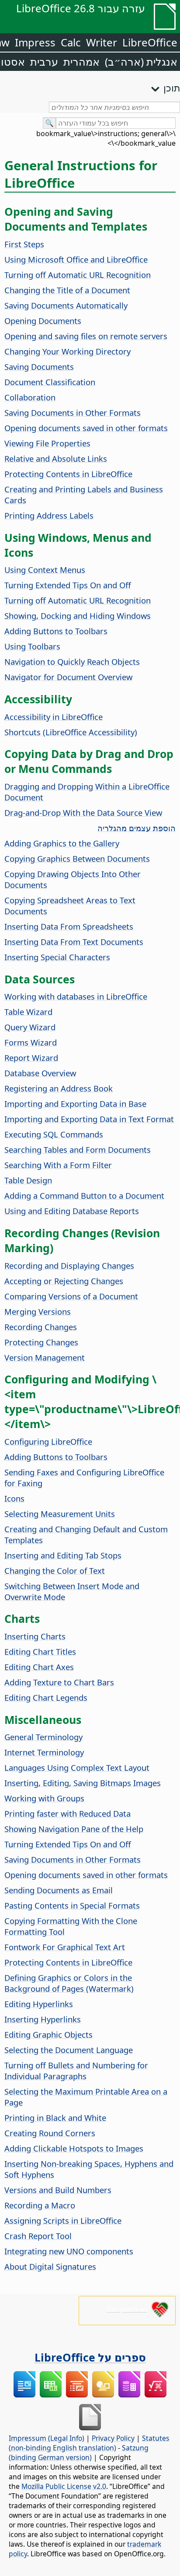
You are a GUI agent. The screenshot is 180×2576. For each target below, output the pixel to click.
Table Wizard (28, 1012)
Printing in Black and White (55, 2118)
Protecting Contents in (68, 474)
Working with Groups (44, 1798)
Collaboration (30, 397)
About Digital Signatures (50, 2266)
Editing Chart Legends (46, 1697)
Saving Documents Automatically (66, 305)
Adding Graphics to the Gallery (62, 843)
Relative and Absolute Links (56, 458)
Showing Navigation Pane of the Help (74, 1829)
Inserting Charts (35, 1636)
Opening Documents (43, 321)
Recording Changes (41, 1327)
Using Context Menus (45, 570)
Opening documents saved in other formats (86, 428)
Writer (102, 42)
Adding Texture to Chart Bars (59, 1682)
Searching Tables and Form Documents (78, 1149)
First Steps (24, 244)
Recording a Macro (40, 2205)
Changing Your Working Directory (67, 351)
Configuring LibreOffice (48, 1441)
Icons (14, 1498)
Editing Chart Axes (39, 1667)
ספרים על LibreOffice (90, 2357)
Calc (71, 42)
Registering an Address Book (59, 1088)
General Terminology (43, 1737)
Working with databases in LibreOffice (76, 996)
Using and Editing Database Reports (72, 1211)
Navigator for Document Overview (68, 677)
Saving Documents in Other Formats (73, 412)
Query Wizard (30, 1027)
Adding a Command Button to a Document (84, 1195)
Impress (35, 42)
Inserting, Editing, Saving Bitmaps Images (83, 1783)
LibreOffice (150, 42)
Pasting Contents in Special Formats (72, 1905)
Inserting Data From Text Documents (74, 942)
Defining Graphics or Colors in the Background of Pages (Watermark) (69, 1983)
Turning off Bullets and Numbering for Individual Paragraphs (76, 2071)
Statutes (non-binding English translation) (89, 2443)
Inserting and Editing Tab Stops (63, 1555)
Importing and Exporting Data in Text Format (89, 1119)
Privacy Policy (113, 2438)
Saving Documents (39, 367)
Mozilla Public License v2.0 (64, 2486)
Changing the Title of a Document (67, 290)
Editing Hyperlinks (39, 2004)
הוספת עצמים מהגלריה (137, 828)
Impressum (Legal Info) (47, 2438)
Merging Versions (38, 1311)
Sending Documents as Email (59, 1890)
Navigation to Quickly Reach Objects (72, 662)
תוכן (172, 88)
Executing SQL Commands (54, 1134)
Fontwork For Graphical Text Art (65, 1947)
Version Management (45, 1357)
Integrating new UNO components (69, 2251)
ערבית (44, 61)
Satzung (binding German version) (79, 2453)
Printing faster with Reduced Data (67, 1813)
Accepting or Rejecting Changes (64, 1281)
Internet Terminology (44, 1752)
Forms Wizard (31, 1042)
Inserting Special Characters (57, 957)
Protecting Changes (41, 1342)
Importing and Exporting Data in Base (75, 1104)
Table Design (28, 1180)
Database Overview (40, 1073)
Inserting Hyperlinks (43, 2019)
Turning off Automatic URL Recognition (78, 275)
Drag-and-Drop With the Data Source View (83, 812)
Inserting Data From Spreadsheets (69, 926)
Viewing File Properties (47, 443)
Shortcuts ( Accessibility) (71, 732)
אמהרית (81, 61)
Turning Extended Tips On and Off (68, 585)
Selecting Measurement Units (60, 1514)
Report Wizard (31, 1058)
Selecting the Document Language (69, 2050)
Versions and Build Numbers (58, 2190)
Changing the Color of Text (55, 1571)
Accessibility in (54, 717)
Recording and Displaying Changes (69, 1265)
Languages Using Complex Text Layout (77, 1767)
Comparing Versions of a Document (71, 1296)
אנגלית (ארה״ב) (141, 61)
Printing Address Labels (49, 515)
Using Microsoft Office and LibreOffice (76, 259)
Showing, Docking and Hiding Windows (78, 616)
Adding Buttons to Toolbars (56, 631)
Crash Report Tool (38, 2236)
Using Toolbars (32, 646)
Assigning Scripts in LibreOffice (63, 2220)
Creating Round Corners (50, 2133)
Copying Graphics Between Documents (77, 858)
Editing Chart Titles (40, 1651)
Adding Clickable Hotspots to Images (74, 2148)
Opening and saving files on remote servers (86, 336)
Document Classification (50, 382)
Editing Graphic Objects (48, 2034)
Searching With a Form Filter (58, 1165)
